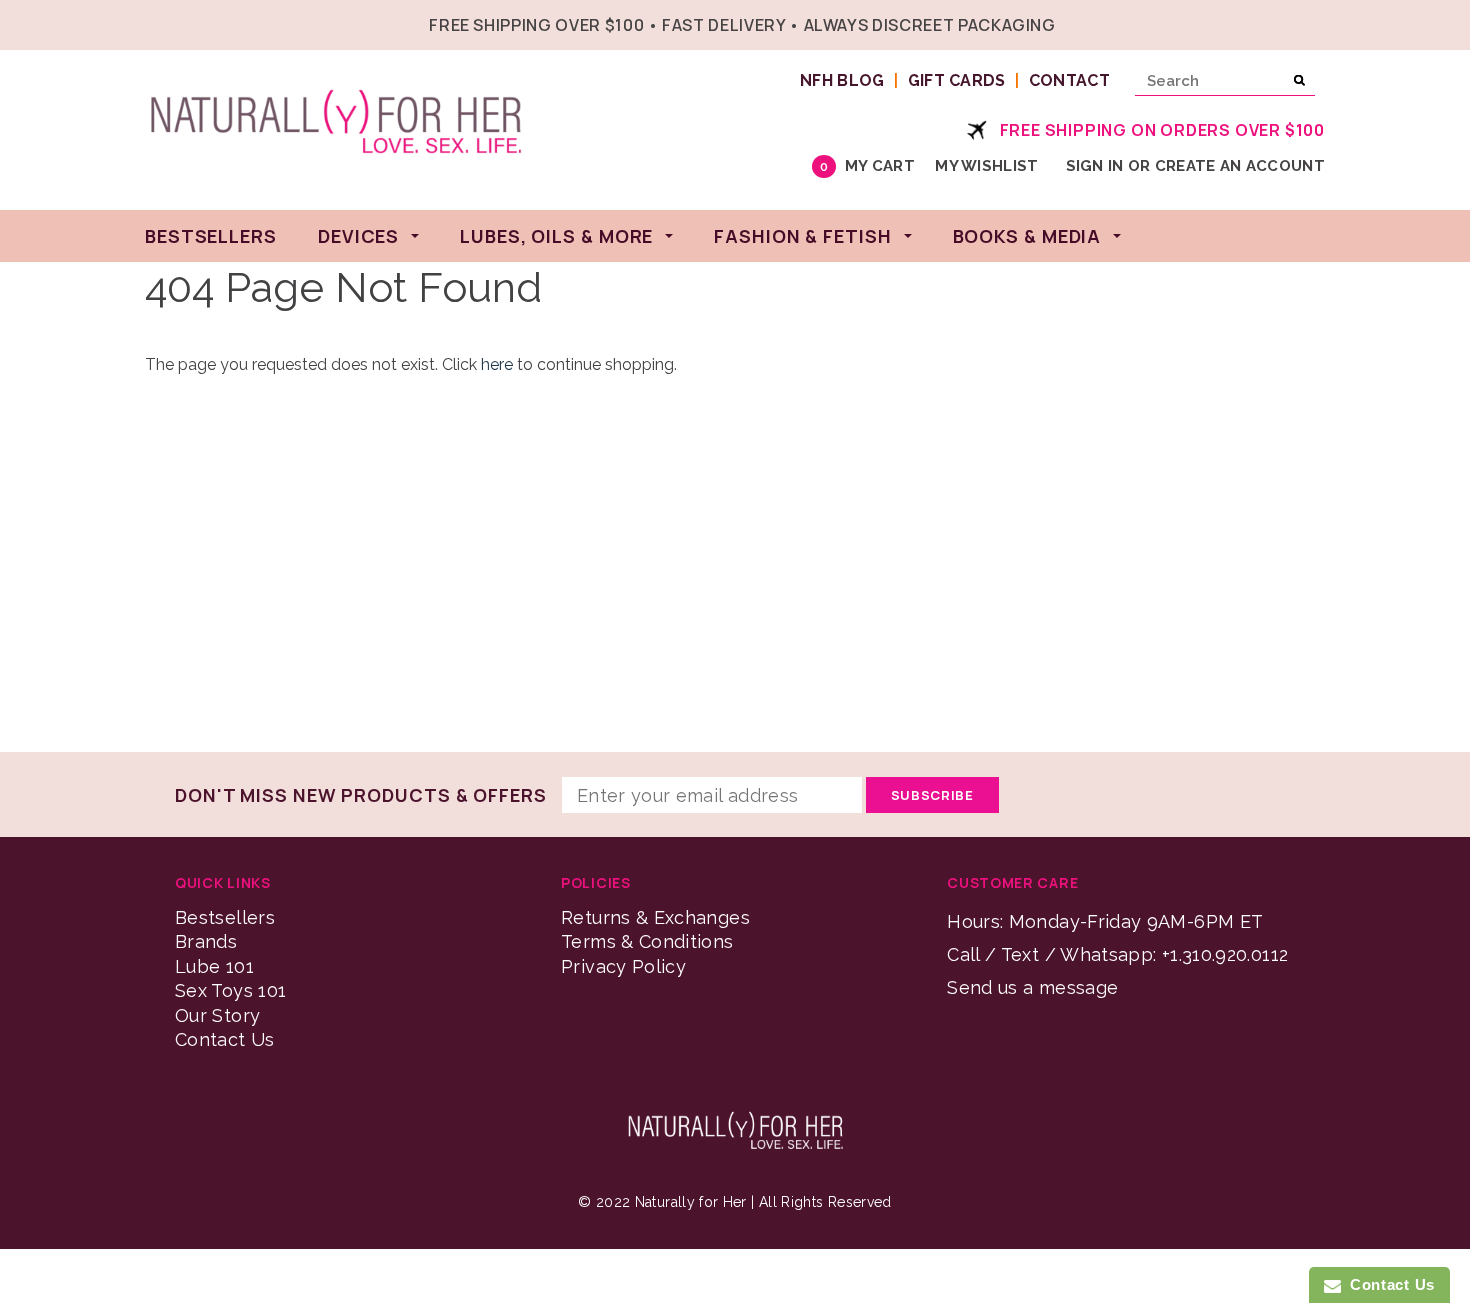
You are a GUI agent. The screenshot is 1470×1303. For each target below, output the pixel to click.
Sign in (1095, 166)
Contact (1069, 80)
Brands (206, 941)
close (1320, 22)
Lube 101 (214, 966)
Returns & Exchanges (655, 917)
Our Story (217, 1015)
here (497, 364)
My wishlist (986, 166)
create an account (1240, 166)
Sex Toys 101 (230, 990)
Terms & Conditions (647, 941)
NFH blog (842, 80)
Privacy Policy (623, 966)
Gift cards (957, 80)
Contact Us (225, 1039)
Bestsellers (225, 917)
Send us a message (1032, 987)
